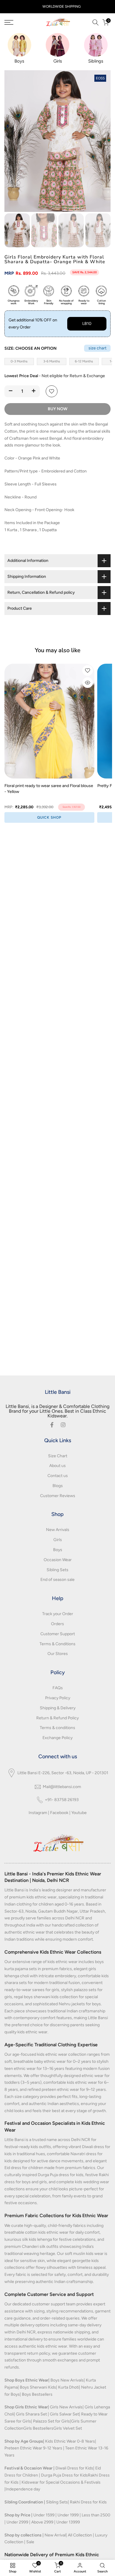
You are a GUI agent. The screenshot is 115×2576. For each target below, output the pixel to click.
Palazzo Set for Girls (51, 2421)
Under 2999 (17, 2522)
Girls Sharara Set (31, 2414)
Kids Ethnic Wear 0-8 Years (70, 2441)
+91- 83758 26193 (62, 1800)
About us (57, 1466)
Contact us (58, 1476)
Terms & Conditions (57, 1644)
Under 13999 (68, 2522)
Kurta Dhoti (69, 2387)
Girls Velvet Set (68, 2428)
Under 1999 (68, 2515)
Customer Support (58, 1634)
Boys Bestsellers (37, 2394)
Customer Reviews (58, 1496)
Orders (57, 1624)
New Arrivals (58, 1530)
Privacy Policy (58, 1698)
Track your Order (58, 1614)
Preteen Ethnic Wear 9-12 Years (33, 2448)
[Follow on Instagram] (63, 1425)
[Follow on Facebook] (52, 1425)
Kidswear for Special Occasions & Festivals (61, 2482)
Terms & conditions (57, 1728)
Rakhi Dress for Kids (88, 2502)
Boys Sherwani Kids (38, 2387)
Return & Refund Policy (57, 1718)
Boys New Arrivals (67, 2380)
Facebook (59, 1813)
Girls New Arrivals (66, 2407)
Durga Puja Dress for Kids (64, 2475)
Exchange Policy (57, 1738)
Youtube (79, 1813)
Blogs (58, 1486)
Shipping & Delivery (58, 1708)
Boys (58, 1550)
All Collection (80, 2535)
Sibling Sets (57, 1570)
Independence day (23, 2489)
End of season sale (57, 1580)
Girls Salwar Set (64, 2414)
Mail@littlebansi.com (62, 1787)
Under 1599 (44, 2515)
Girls (58, 1540)
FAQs (58, 1688)
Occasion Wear (58, 1560)
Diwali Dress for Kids (74, 2468)
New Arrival (55, 2535)
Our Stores (58, 1654)
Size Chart (58, 1456)
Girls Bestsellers (38, 2428)
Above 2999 (42, 2522)
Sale (30, 2542)
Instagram (38, 1813)
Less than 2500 (96, 2515)
